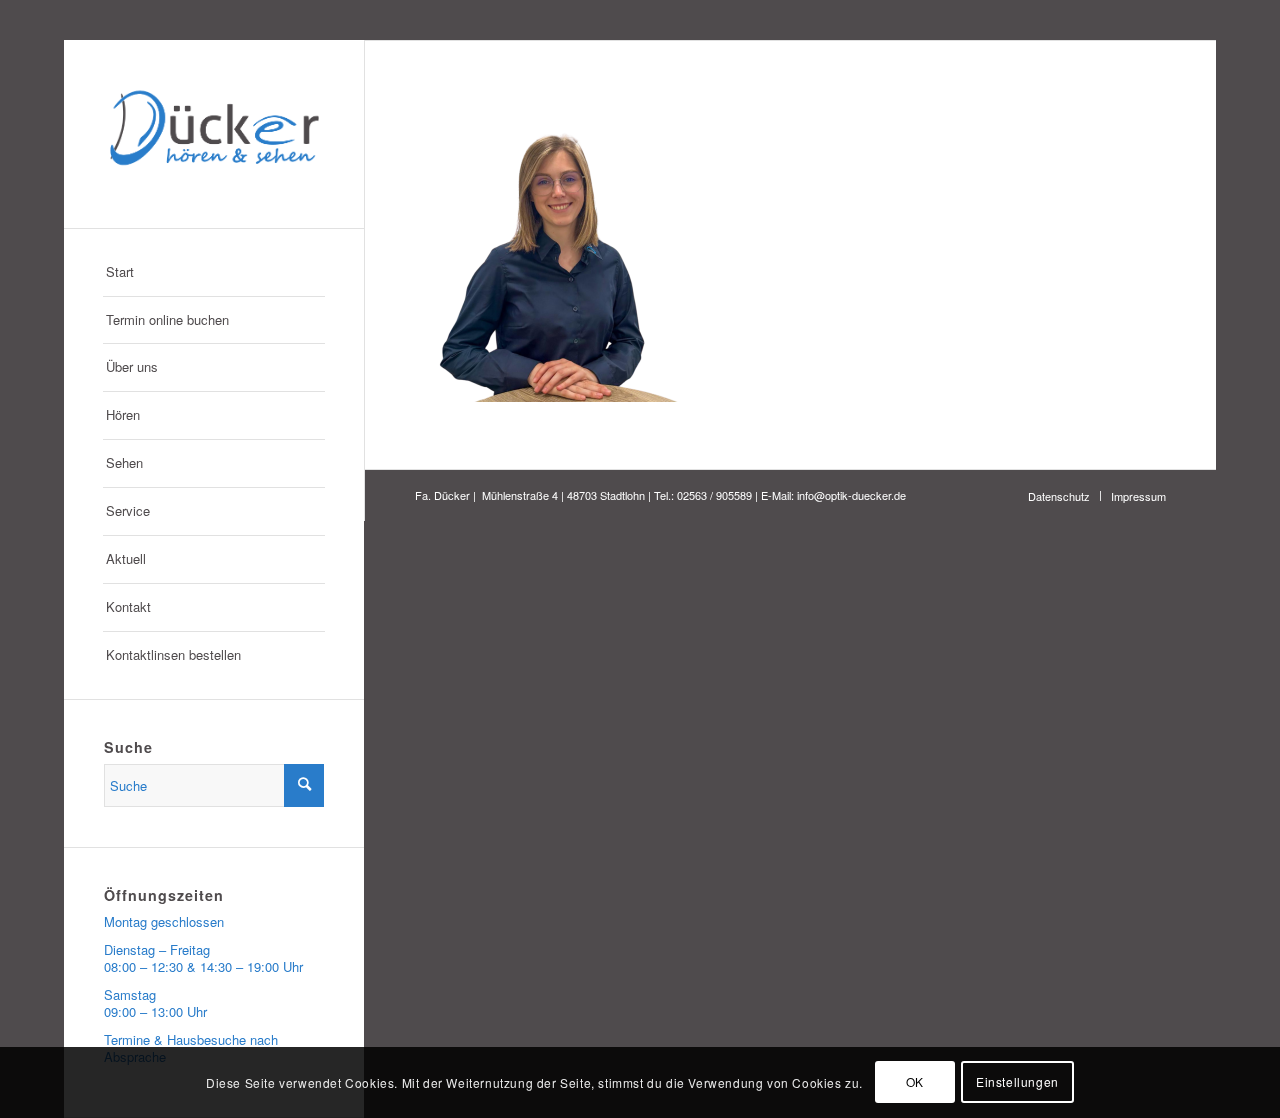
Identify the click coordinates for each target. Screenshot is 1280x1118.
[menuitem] (214, 273)
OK (915, 1082)
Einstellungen (1017, 1082)
